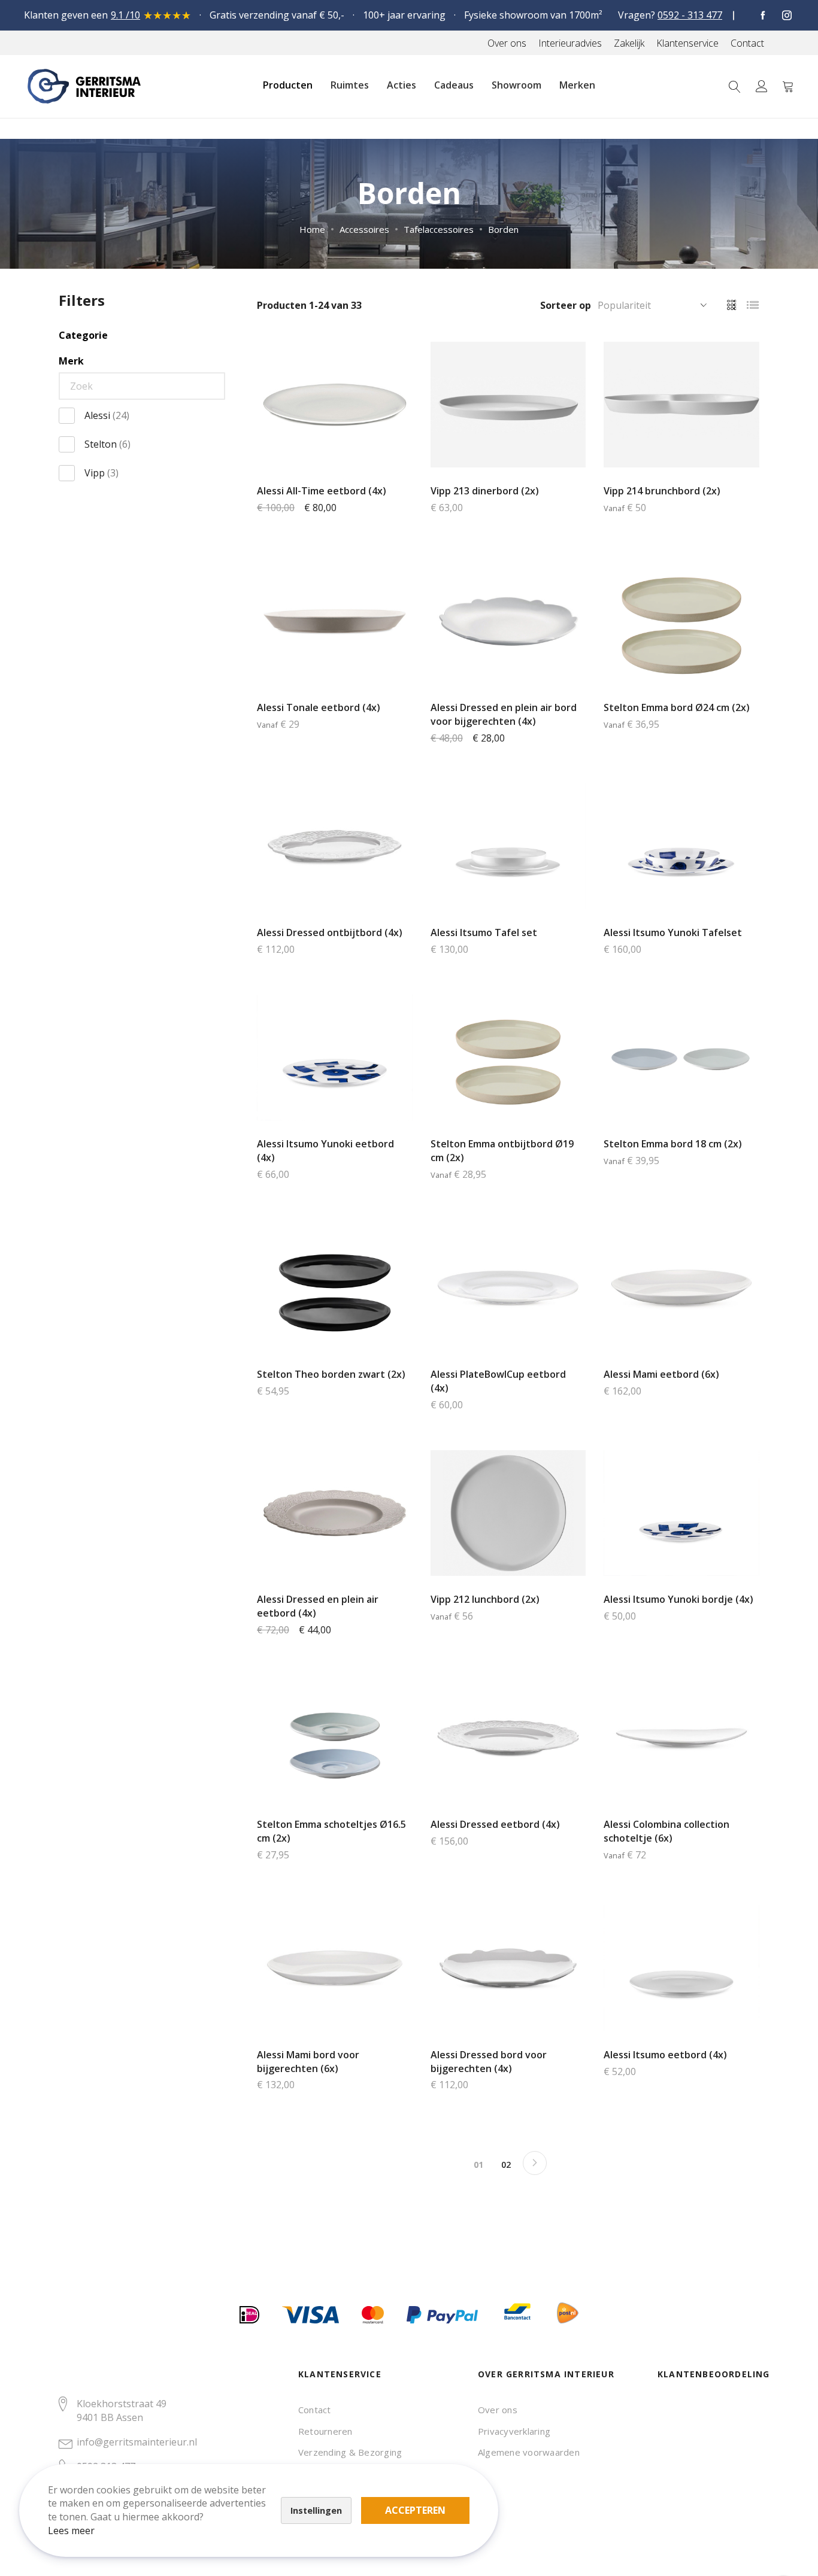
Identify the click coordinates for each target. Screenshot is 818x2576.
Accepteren (415, 2510)
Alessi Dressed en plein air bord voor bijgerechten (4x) (504, 714)
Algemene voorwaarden (529, 2452)
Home (312, 229)
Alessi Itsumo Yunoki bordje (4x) (678, 1599)
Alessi (107, 415)
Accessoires (364, 229)
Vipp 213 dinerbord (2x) (485, 491)
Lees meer (71, 2531)
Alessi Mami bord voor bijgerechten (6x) (308, 2062)
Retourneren (325, 2431)
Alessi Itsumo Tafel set (484, 932)
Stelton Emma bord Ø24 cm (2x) (677, 707)
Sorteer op (566, 305)
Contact (315, 2410)
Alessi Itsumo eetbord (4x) (665, 2055)
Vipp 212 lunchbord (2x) (485, 1599)
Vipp (102, 473)
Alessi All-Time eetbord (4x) (322, 491)
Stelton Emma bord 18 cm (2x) (673, 1144)
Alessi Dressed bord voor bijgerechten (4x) (489, 2062)
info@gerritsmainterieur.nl (137, 2442)
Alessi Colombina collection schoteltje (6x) (666, 1831)
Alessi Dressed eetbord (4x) (495, 1824)
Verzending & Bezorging (350, 2452)
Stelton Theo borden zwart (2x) (331, 1374)
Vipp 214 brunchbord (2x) (662, 491)
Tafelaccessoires (439, 229)
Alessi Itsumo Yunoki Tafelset (673, 932)
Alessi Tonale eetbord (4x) (319, 707)
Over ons (498, 2410)
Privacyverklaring (514, 2431)
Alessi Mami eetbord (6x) (661, 1374)
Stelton (107, 444)
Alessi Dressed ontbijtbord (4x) (330, 932)
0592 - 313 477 (690, 15)
